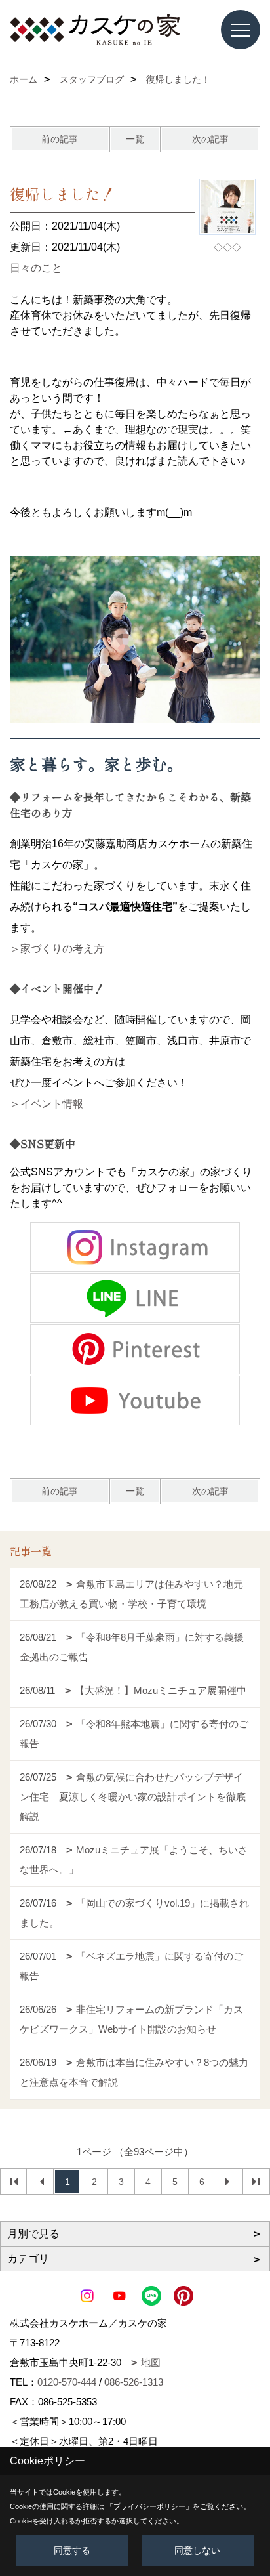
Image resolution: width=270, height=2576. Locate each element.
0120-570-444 (67, 2382)
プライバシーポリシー (149, 2506)
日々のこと (36, 268)
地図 (151, 2362)
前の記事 (60, 139)
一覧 (135, 139)
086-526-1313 (134, 2382)
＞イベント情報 (47, 1104)
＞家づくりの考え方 (57, 949)
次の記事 (210, 139)
